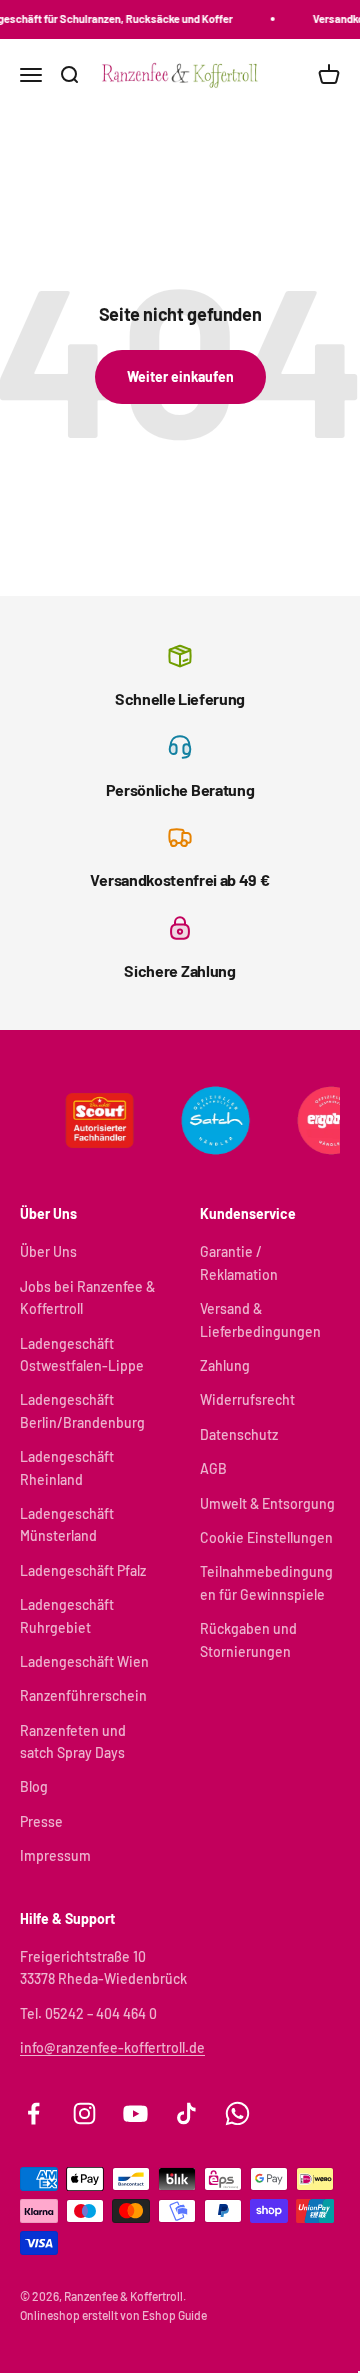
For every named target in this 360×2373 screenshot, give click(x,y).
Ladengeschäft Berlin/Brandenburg (82, 1410)
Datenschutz (239, 1434)
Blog (34, 1786)
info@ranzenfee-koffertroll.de (112, 2047)
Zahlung (225, 1365)
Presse (41, 1821)
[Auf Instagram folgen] (84, 2113)
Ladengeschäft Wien (84, 1661)
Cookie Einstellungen (266, 1537)
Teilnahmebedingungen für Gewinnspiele (266, 1582)
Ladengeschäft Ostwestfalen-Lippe (82, 1354)
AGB (213, 1468)
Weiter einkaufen (180, 376)
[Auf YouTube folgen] (135, 2113)
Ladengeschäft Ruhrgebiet (67, 1615)
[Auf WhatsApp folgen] (237, 2113)
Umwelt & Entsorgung (267, 1503)
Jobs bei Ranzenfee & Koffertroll (87, 1297)
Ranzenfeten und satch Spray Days (73, 1741)
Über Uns (48, 1251)
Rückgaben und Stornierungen (248, 1639)
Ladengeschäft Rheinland (67, 1467)
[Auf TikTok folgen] (186, 2113)
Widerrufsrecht (247, 1399)
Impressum (55, 1855)
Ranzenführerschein (83, 1695)
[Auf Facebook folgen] (33, 2113)
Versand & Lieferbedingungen (260, 1319)
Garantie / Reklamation (239, 1262)
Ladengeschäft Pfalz (83, 1570)
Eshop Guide (174, 2315)
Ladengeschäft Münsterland (67, 1524)
